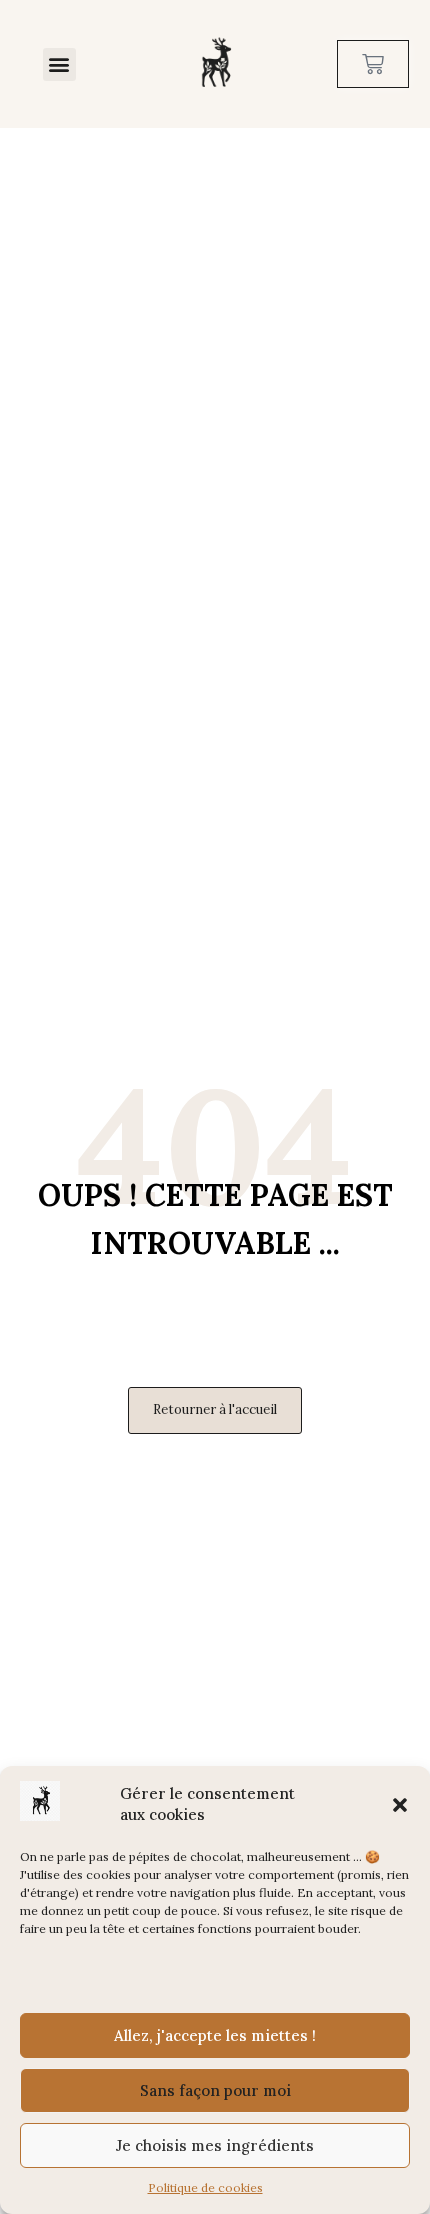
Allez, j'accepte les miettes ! (215, 2035)
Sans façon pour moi (215, 2090)
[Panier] (373, 64)
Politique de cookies (205, 2187)
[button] (400, 1805)
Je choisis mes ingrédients (215, 2145)
